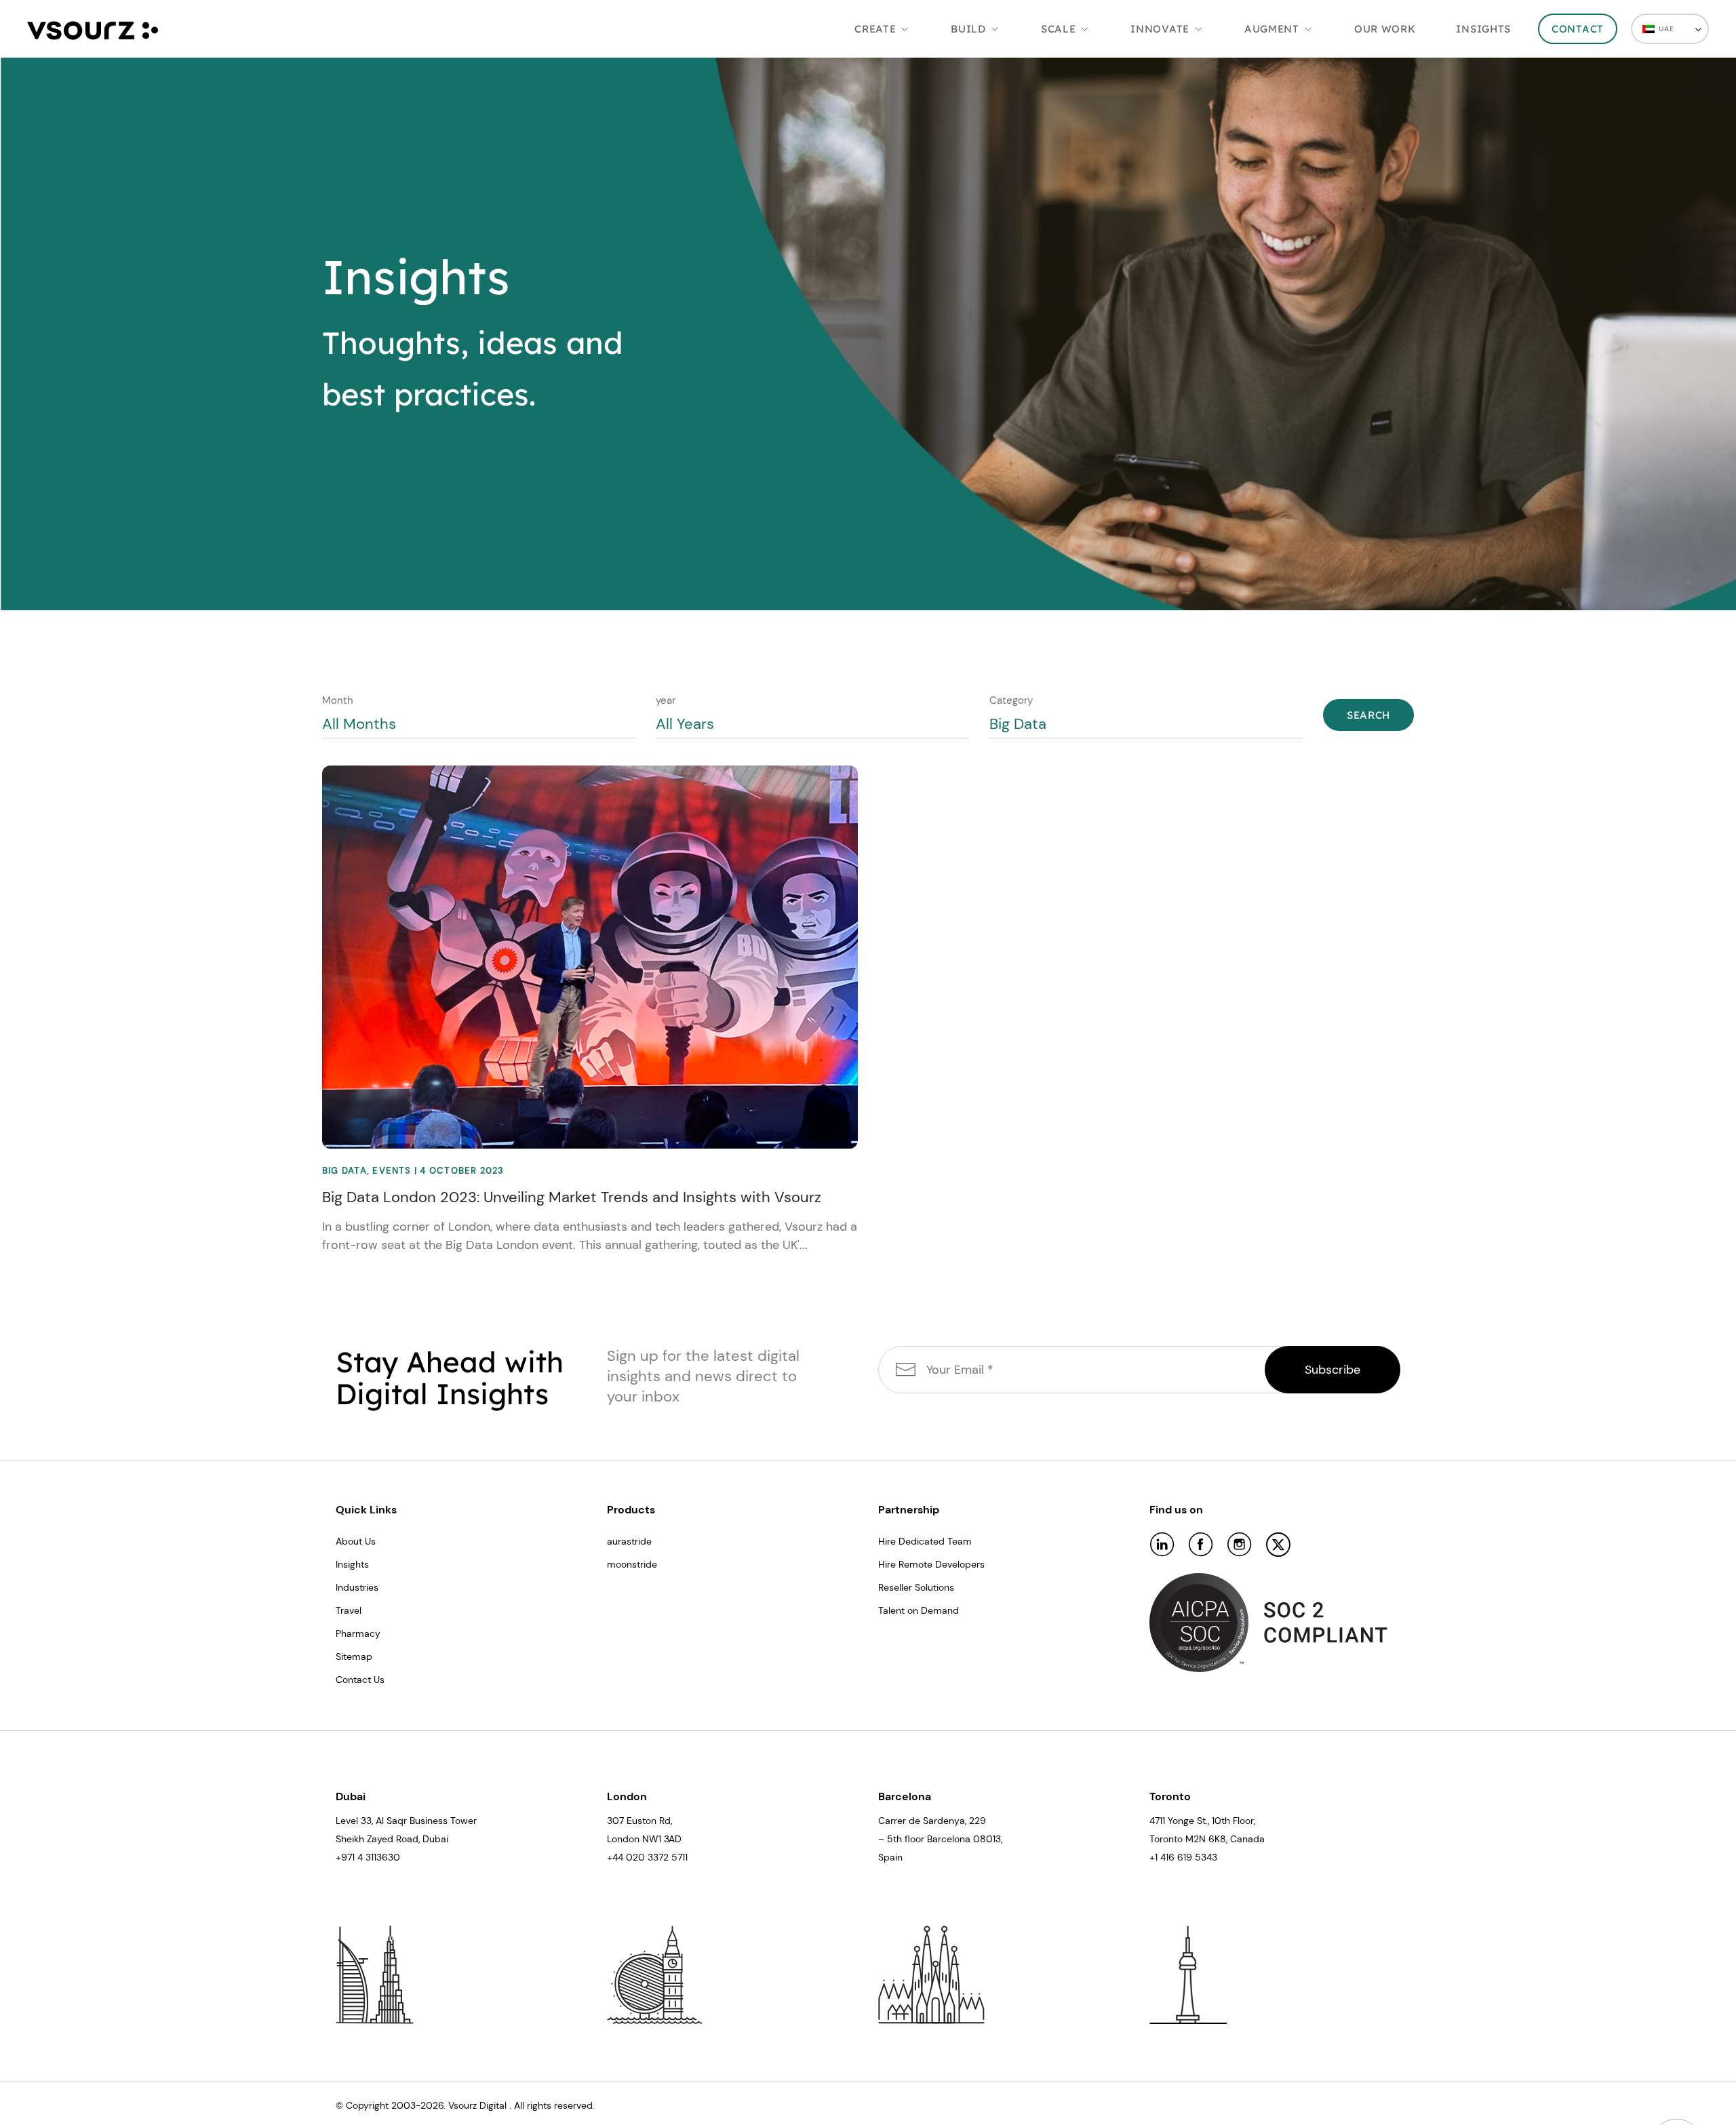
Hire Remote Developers (931, 1564)
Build (968, 29)
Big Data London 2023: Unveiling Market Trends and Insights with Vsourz (572, 1197)
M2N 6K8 (1206, 1839)
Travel (349, 1610)
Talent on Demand (919, 1610)
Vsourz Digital (477, 2105)
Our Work (1385, 29)
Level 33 (354, 1821)
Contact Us (360, 1680)
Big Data (344, 1171)
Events (392, 1171)
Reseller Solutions (916, 1587)
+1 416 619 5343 (1183, 1857)
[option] (868, 334)
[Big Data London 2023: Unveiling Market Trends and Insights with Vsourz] (590, 955)
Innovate (1160, 29)
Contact (1578, 29)
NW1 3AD (662, 1839)
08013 (987, 1839)
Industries (357, 1587)
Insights (1483, 29)
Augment (1272, 29)
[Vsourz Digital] (93, 28)
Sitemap (354, 1656)
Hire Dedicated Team (925, 1541)
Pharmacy (358, 1633)
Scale (1059, 29)
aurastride (629, 1541)
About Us (356, 1541)
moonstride (632, 1564)
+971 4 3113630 (368, 1857)
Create (875, 29)
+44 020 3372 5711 (647, 1857)
